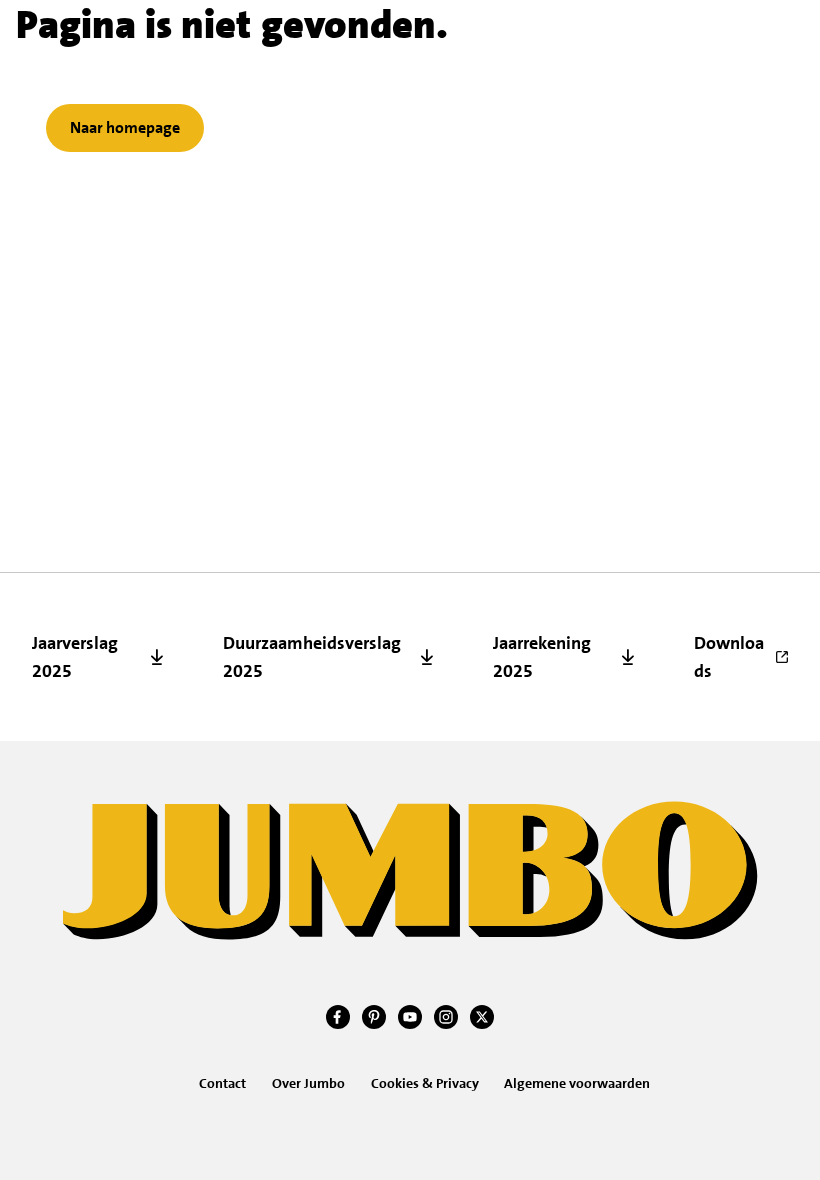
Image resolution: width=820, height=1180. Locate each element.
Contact (222, 1083)
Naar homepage (125, 127)
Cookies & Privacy (425, 1083)
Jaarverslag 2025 (75, 657)
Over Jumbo (308, 1083)
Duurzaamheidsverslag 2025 (312, 657)
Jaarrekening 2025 (542, 657)
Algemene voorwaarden (577, 1083)
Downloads (729, 657)
